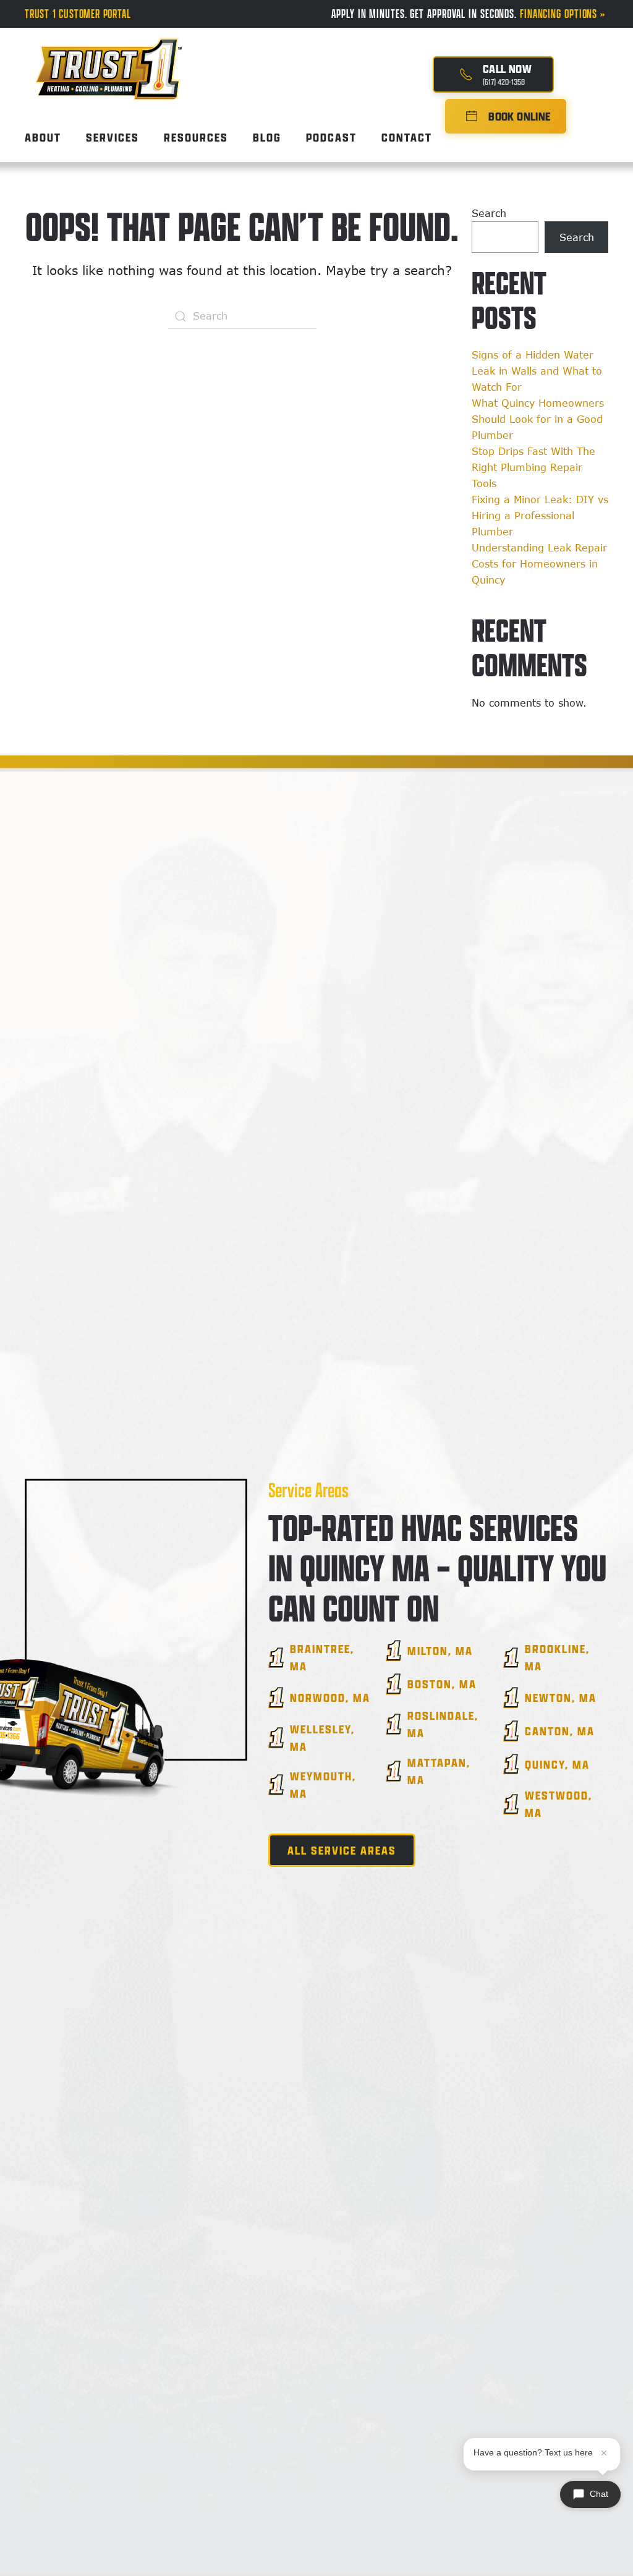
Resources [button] (196, 137)
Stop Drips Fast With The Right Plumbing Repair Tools (533, 467)
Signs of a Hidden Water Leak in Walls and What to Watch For (537, 371)
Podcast (331, 137)
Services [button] (113, 137)
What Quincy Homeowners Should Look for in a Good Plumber (538, 419)
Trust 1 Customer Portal (78, 14)
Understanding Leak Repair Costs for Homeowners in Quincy (539, 564)
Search (489, 213)
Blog (267, 137)
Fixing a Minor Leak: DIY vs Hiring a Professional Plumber (540, 516)
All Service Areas (342, 1850)
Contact (407, 137)
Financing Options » (564, 14)
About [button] (43, 137)
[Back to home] (108, 58)
